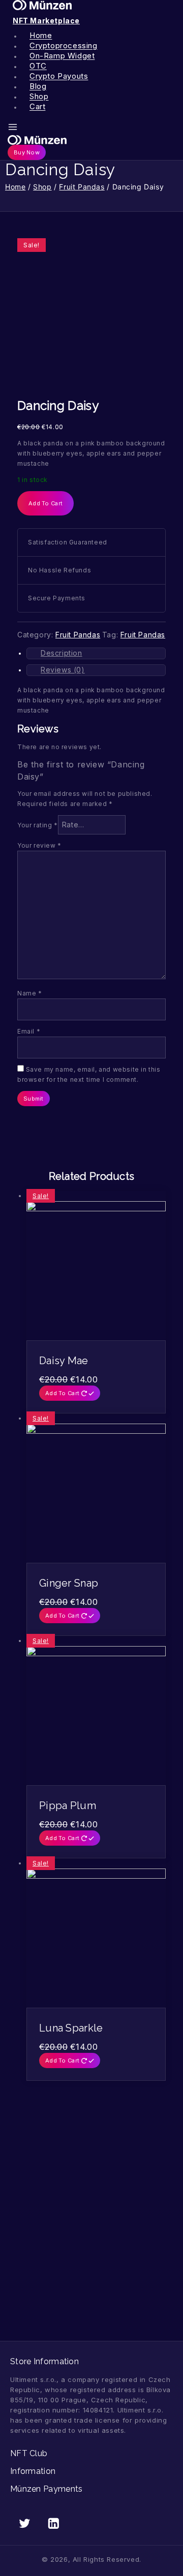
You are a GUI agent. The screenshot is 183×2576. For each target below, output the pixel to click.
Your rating (38, 825)
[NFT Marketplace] (89, 140)
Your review (39, 845)
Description (62, 653)
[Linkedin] (54, 2523)
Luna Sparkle (71, 2028)
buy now (27, 152)
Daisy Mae (64, 1361)
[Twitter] (25, 2523)
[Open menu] (13, 127)
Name (30, 993)
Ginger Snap (69, 1583)
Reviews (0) (63, 670)
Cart (37, 107)
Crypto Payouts (59, 76)
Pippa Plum (68, 1806)
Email (29, 1031)
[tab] (96, 653)
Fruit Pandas (78, 635)
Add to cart (45, 503)
